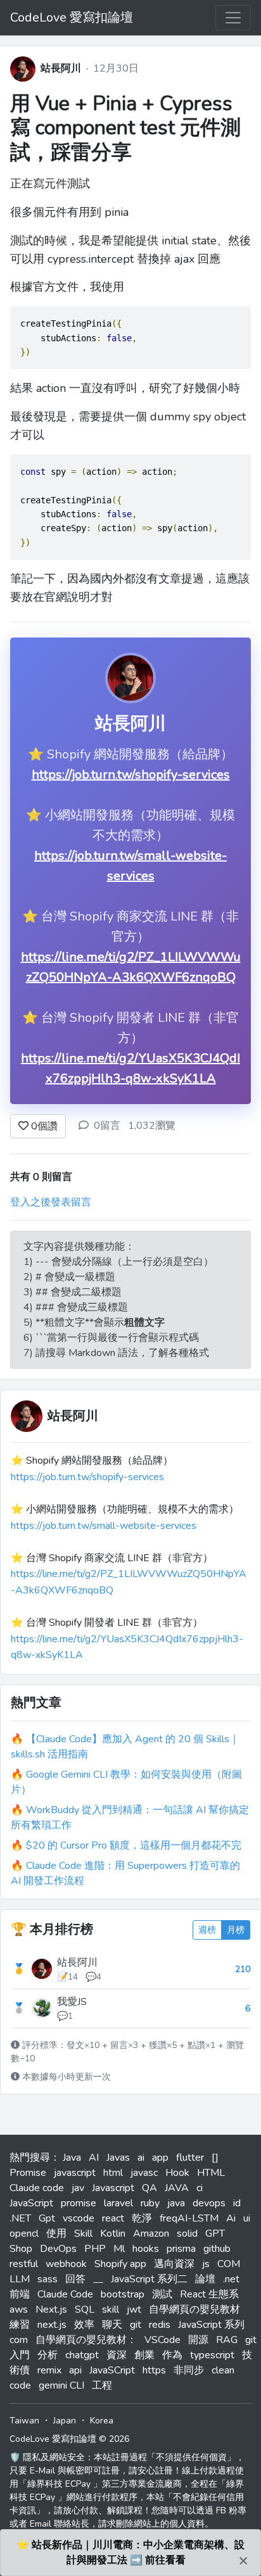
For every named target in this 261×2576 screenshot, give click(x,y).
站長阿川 (61, 68)
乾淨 (142, 2218)
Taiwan (24, 2421)
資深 (117, 2355)
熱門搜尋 (30, 2158)
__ (98, 2279)
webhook (66, 2264)
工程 (102, 2385)
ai (141, 2158)
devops (209, 2203)
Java (72, 2158)
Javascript (113, 2188)
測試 (162, 2294)
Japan (65, 2421)
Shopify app (120, 2264)
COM (229, 2264)
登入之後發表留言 (51, 1202)
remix (49, 2370)
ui (247, 2218)
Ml (119, 2249)
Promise (28, 2173)
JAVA (177, 2188)
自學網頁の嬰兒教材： (86, 2340)
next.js (52, 2325)
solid (187, 2234)
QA (150, 2188)
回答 (75, 2279)
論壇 (205, 2279)
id (237, 2203)
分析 (48, 2355)
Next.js (51, 2309)
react (113, 2218)
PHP (95, 2249)
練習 (20, 2325)
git (136, 2325)
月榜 (236, 1930)
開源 (198, 2340)
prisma (181, 2249)
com (19, 2340)
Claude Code (65, 2294)
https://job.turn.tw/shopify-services (131, 775)
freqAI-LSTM (189, 2218)
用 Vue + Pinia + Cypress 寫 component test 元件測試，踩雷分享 (125, 128)
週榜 (207, 1930)
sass (48, 2279)
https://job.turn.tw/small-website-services (104, 1526)
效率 (84, 2325)
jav (78, 2188)
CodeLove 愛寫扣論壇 (72, 17)
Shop (21, 2249)
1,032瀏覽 (152, 1126)
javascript (75, 2173)
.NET (20, 2218)
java (176, 2203)
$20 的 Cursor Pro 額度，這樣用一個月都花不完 (134, 1845)
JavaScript (31, 2203)
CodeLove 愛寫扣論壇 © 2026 (69, 2439)
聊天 (112, 2325)
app (160, 2158)
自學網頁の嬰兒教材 (194, 2309)
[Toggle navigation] (233, 18)
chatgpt (82, 2355)
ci (200, 2188)
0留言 (107, 1126)
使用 (56, 2234)
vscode (79, 2218)
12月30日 (116, 68)
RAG (227, 2340)
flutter (190, 2158)
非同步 (189, 2370)
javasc (144, 2173)
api (75, 2370)
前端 (20, 2294)
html (113, 2173)
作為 (172, 2355)
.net (231, 2279)
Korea (102, 2421)
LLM (20, 2279)
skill (111, 2309)
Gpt (47, 2218)
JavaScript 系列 (211, 2325)
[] (215, 2158)
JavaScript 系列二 (149, 2279)
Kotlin (113, 2234)
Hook (177, 2173)
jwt (134, 2309)
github (217, 2249)
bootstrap (123, 2294)
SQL (85, 2309)
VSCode (162, 2340)
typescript (212, 2355)
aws (19, 2309)
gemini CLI (61, 2385)
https (154, 2370)
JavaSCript (112, 2370)
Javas (118, 2158)
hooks (146, 2249)
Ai (231, 2218)
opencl (24, 2234)
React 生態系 (209, 2294)
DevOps (58, 2249)
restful (24, 2264)
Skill (83, 2234)
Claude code (37, 2188)
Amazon (151, 2234)
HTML (211, 2173)
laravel (118, 2203)
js (206, 2264)
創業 (144, 2355)
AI (94, 2158)
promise (79, 2203)
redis (160, 2325)
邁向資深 (174, 2264)
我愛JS (72, 2002)
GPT (215, 2234)
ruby (150, 2203)
